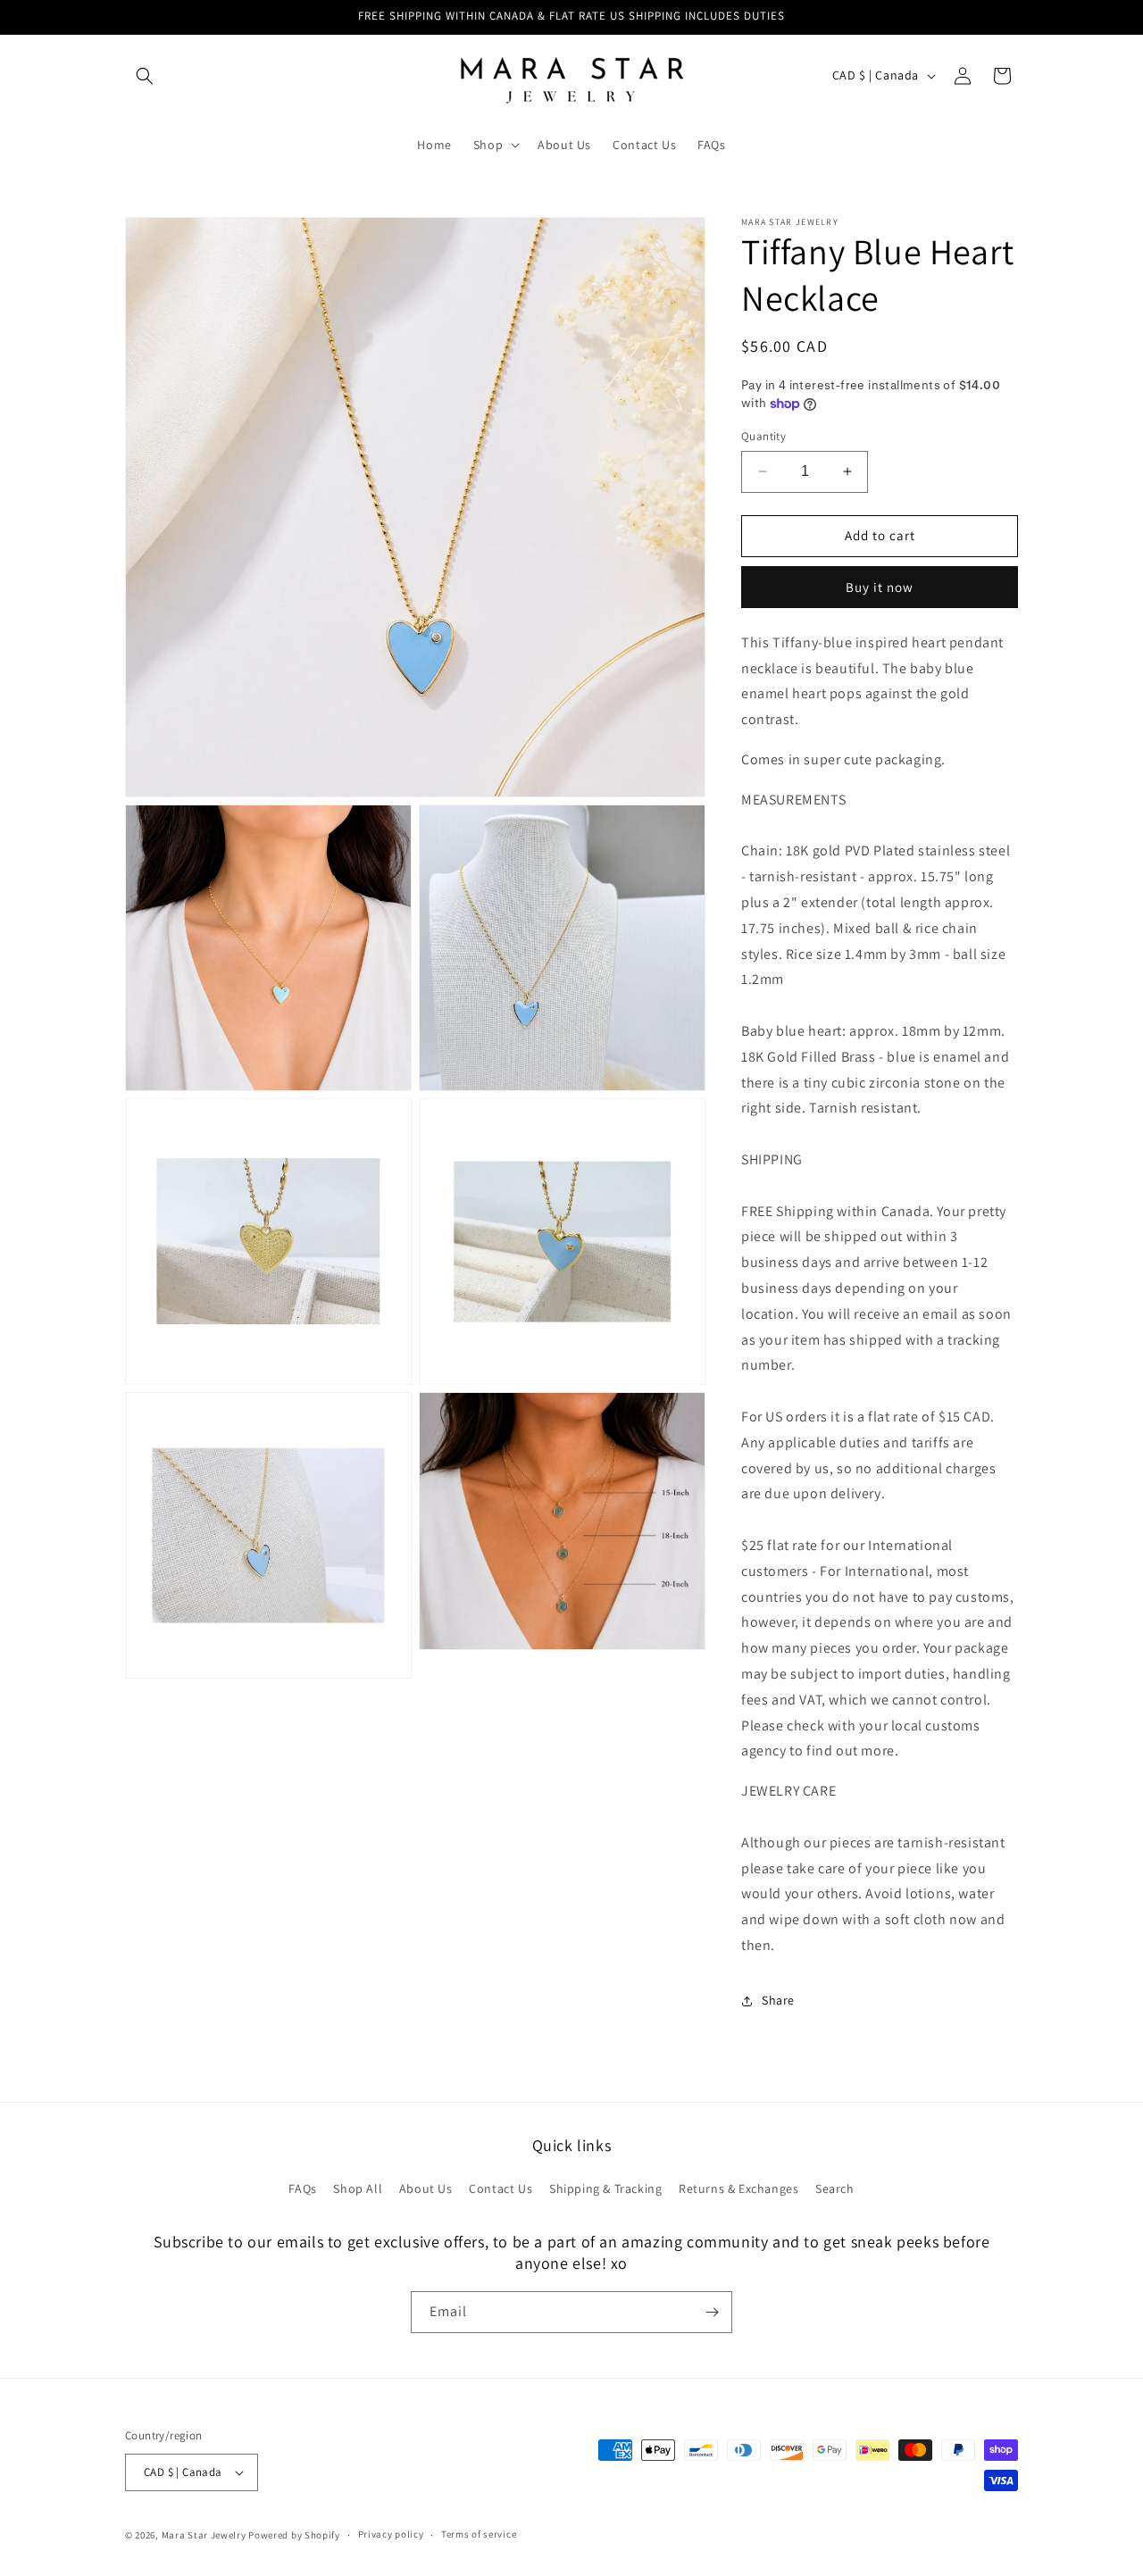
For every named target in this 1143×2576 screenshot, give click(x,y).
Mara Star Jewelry (204, 2535)
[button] (145, 76)
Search (835, 2188)
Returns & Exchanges (738, 2188)
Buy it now (880, 587)
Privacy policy (391, 2534)
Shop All (358, 2188)
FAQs (302, 2188)
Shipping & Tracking (605, 2188)
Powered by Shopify (294, 2535)
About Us (426, 2188)
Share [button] (778, 2000)
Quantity (763, 436)
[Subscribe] (712, 2312)
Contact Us (501, 2188)
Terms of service (479, 2534)
